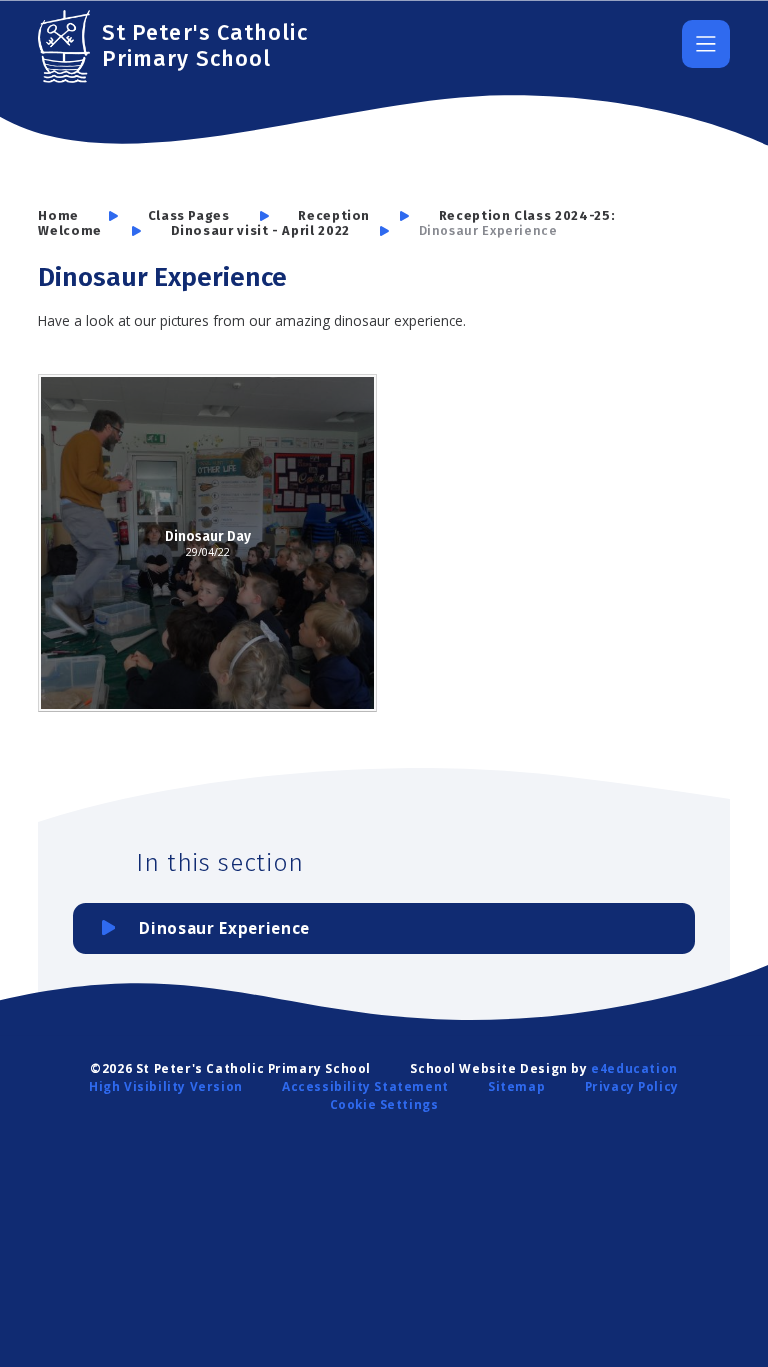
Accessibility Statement (365, 1086)
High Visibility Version (166, 1086)
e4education (634, 1068)
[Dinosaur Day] (207, 543)
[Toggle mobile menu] (706, 44)
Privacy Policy (632, 1086)
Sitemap (516, 1086)
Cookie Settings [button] (384, 1104)
